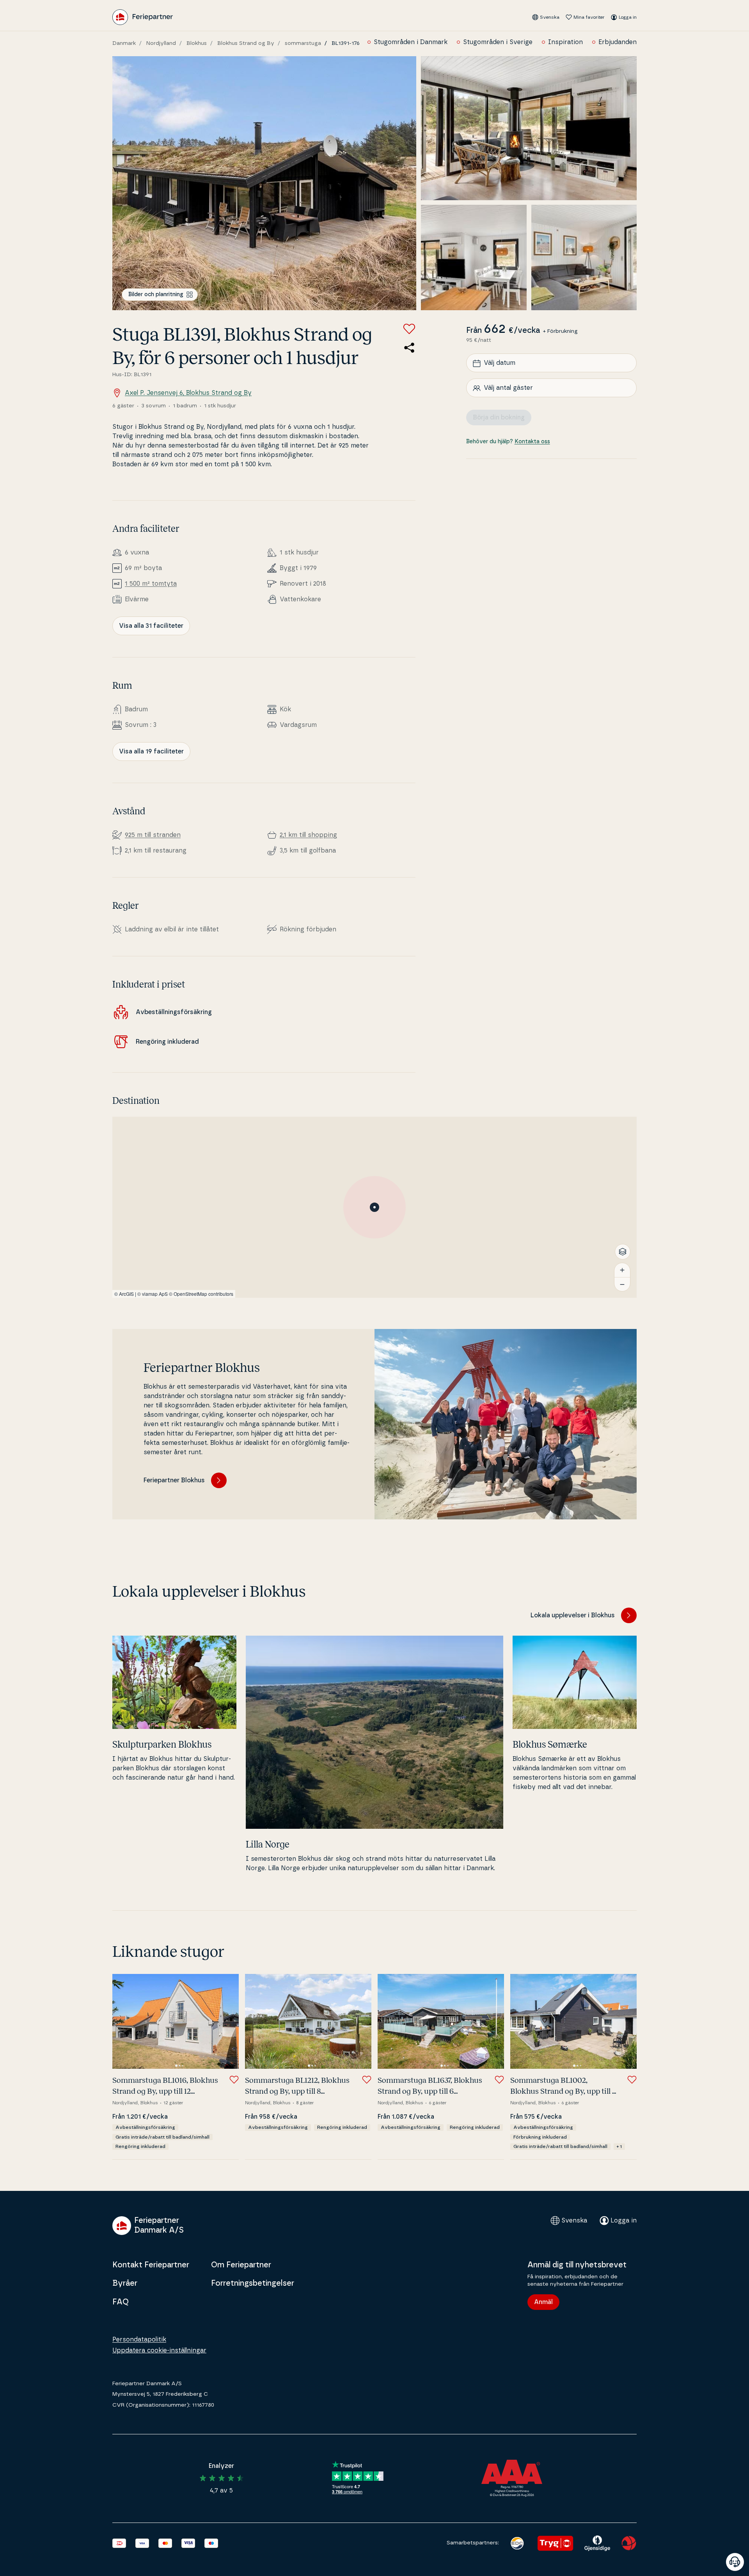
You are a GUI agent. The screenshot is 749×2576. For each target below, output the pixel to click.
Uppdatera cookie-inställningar (159, 2350)
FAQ (121, 2302)
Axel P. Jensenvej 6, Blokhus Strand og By (188, 393)
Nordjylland (161, 43)
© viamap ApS (153, 1294)
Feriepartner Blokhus (174, 1480)
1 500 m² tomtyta (151, 584)
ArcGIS (126, 1294)
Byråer (125, 2283)
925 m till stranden (153, 835)
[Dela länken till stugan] (409, 348)
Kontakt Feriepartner (151, 2265)
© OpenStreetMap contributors (201, 1294)
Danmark (124, 43)
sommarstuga (303, 43)
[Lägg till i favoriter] (409, 329)
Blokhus (197, 43)
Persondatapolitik (139, 2340)
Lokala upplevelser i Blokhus (573, 1615)
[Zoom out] (622, 1284)
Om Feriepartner (241, 2265)
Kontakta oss (532, 442)
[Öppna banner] (735, 2562)
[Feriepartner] (143, 17)
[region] (374, 1207)
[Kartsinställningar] (623, 1252)
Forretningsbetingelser (253, 2283)
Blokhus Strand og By (246, 43)
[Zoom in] (622, 1270)
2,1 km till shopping (308, 835)
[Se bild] (264, 183)
